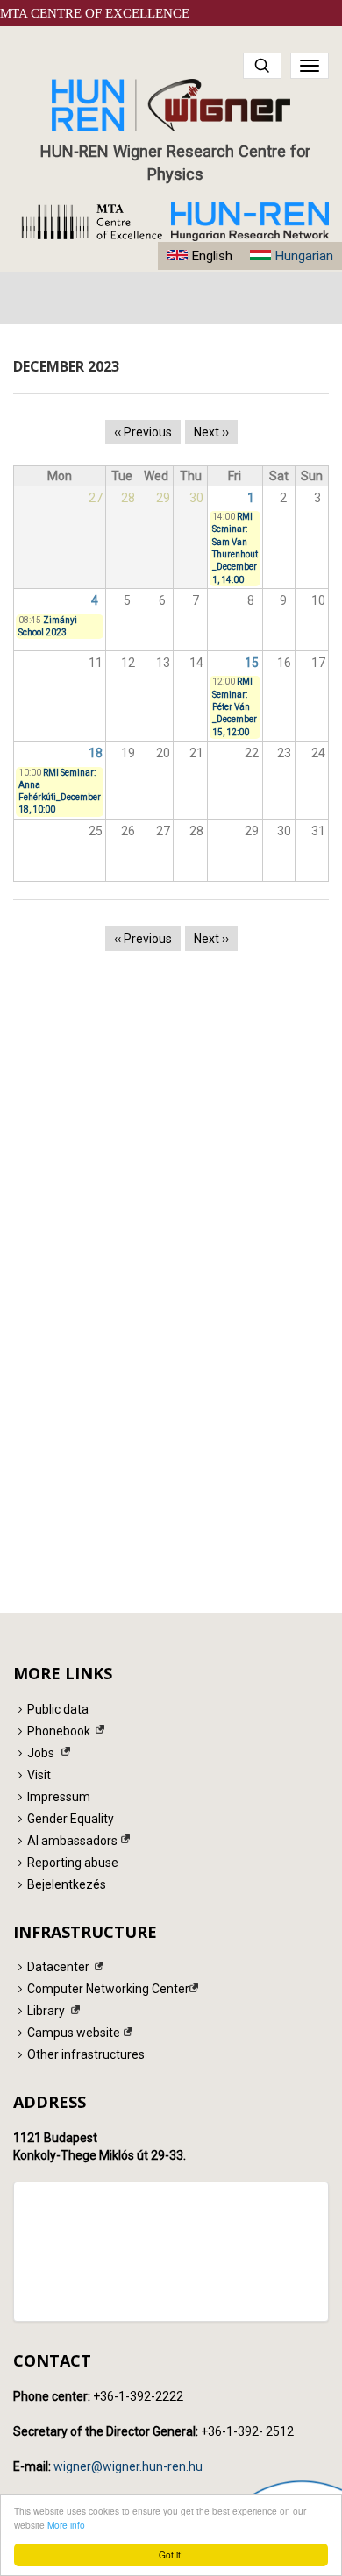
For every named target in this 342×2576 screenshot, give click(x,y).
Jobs (41, 1753)
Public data (58, 1709)
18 (96, 753)
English (212, 256)
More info (66, 2525)
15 (252, 663)
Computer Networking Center (108, 1989)
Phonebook (59, 1731)
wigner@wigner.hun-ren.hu (128, 2466)
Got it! (171, 2555)
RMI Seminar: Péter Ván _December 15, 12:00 (235, 706)
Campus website (74, 2033)
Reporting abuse (73, 1863)
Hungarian (304, 256)
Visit (39, 1775)
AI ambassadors (72, 1841)
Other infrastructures (86, 2054)
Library (46, 2011)
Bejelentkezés (67, 1884)
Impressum (59, 1797)
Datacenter (58, 1967)
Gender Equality (71, 1819)
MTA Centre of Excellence (95, 13)
